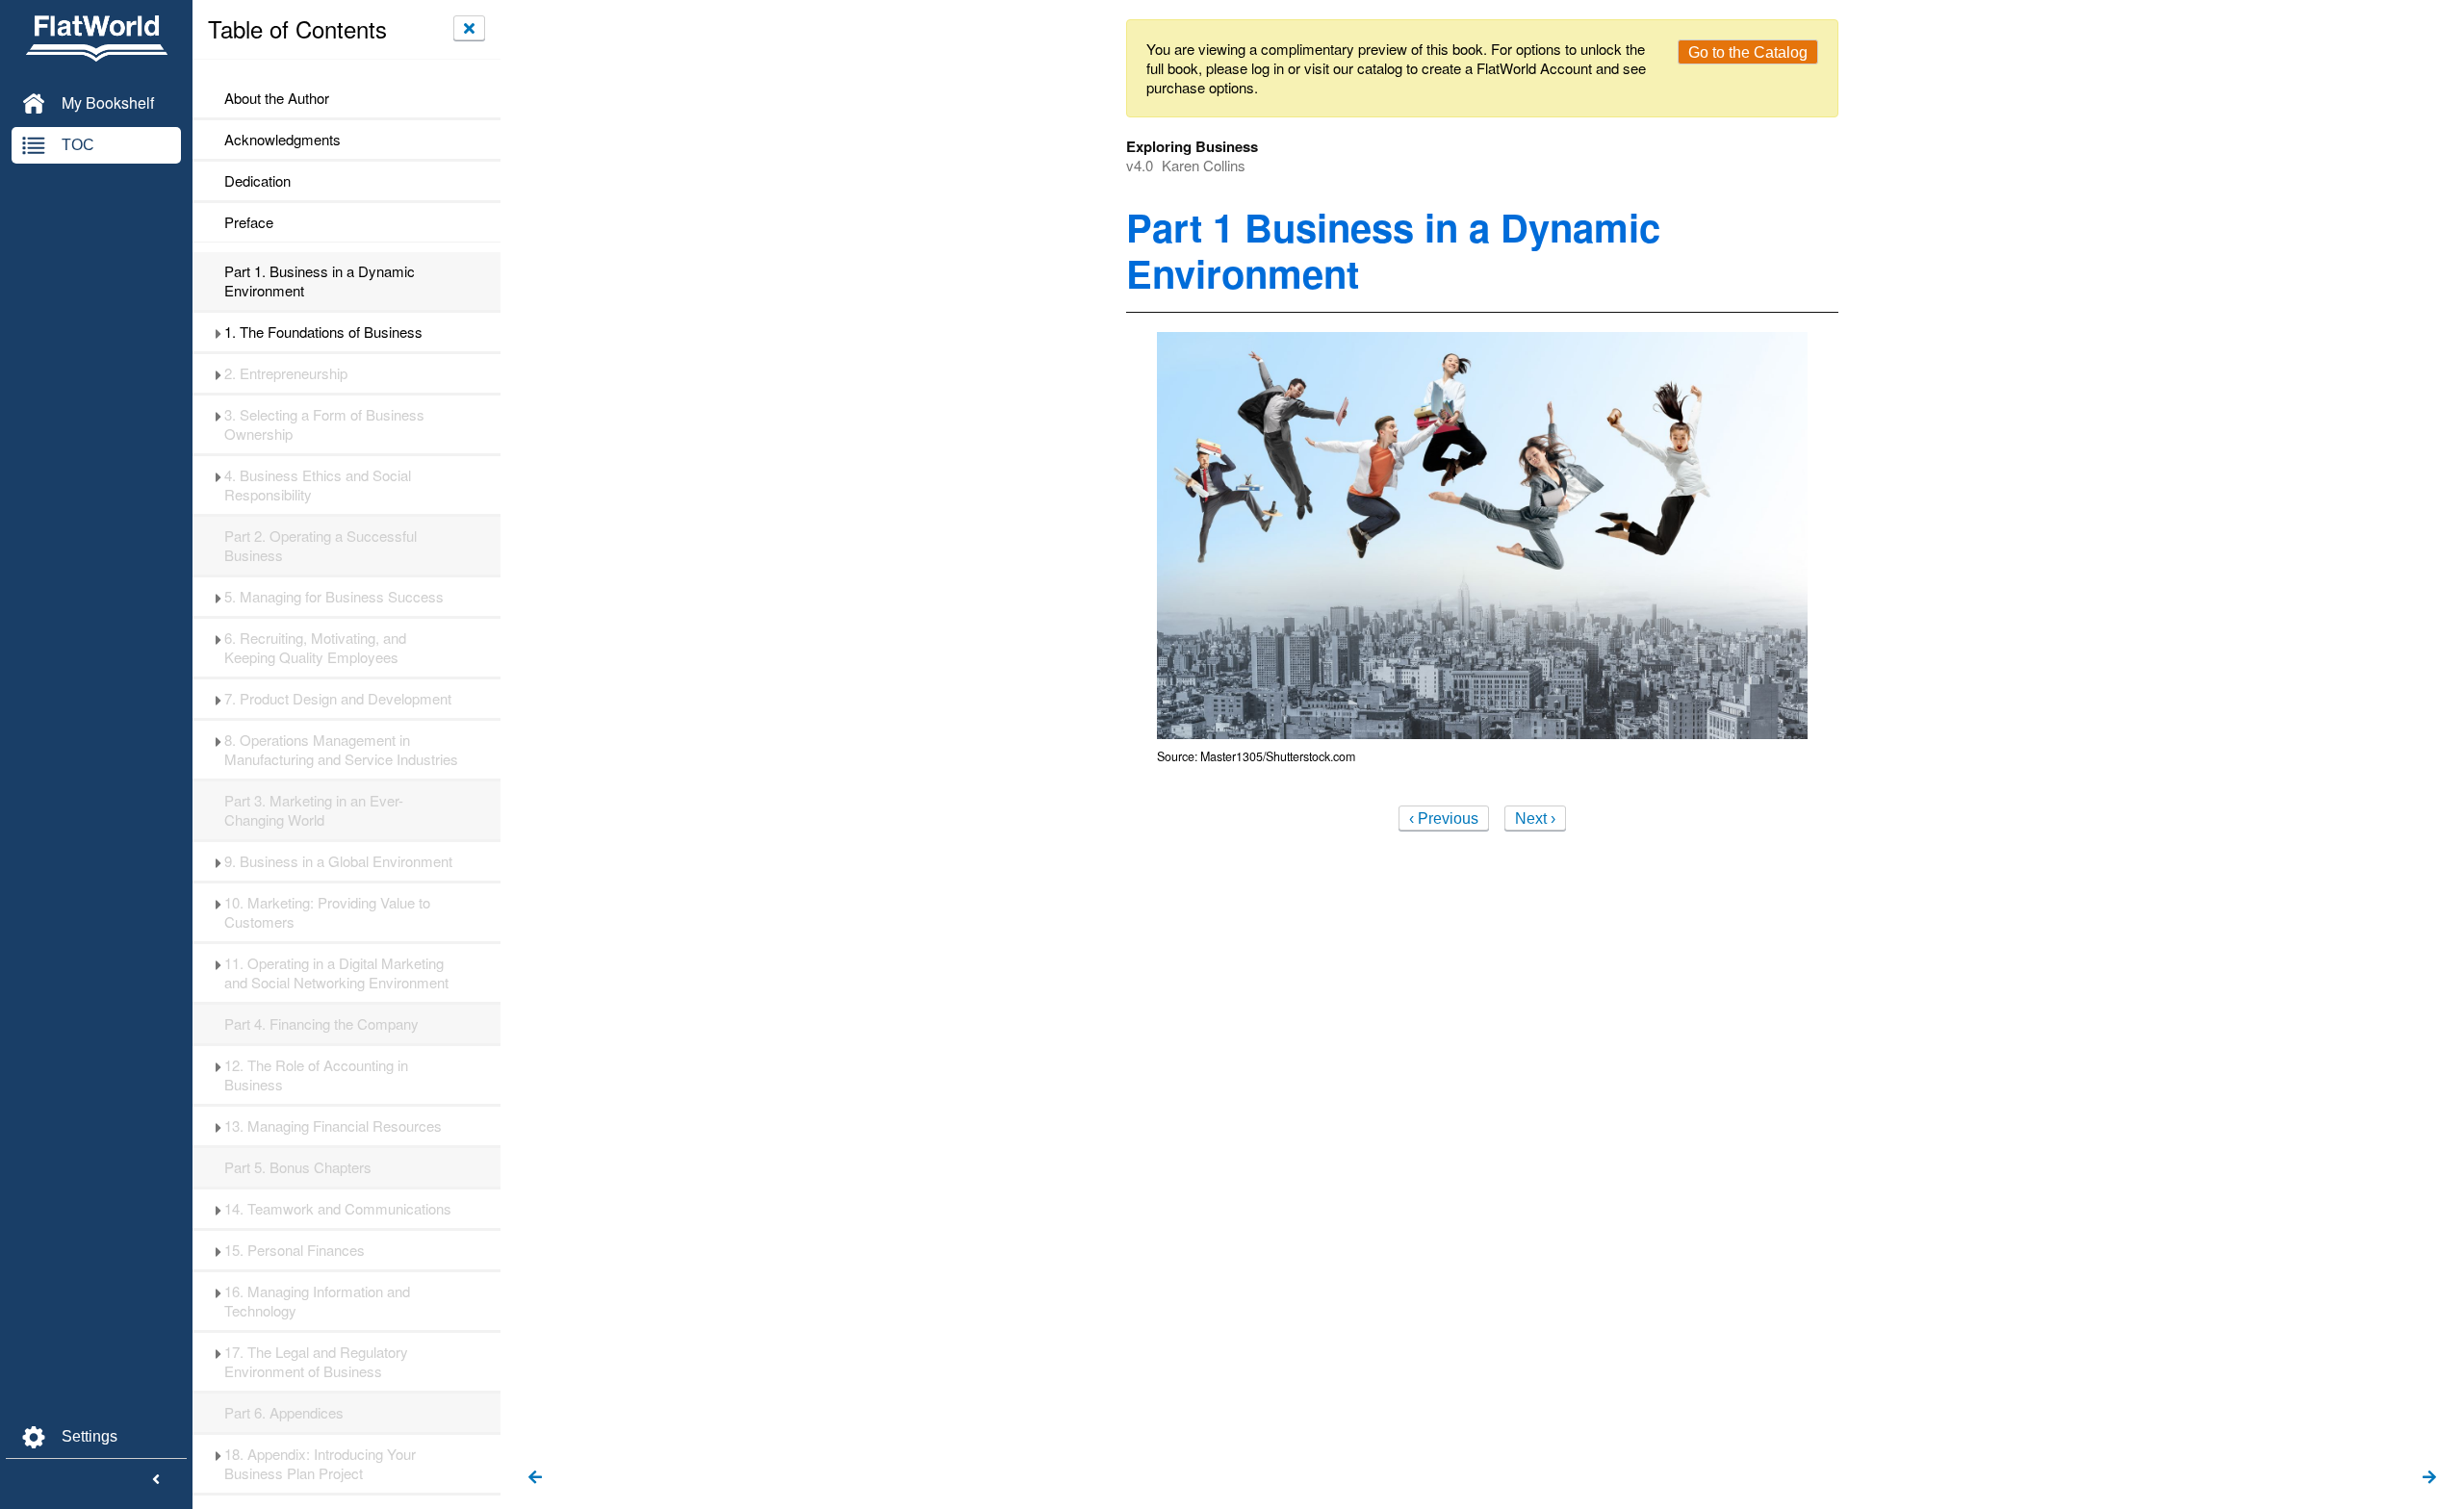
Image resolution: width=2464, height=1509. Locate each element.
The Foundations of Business (323, 332)
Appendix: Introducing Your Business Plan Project (320, 1464)
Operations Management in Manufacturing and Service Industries (341, 750)
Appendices (284, 1413)
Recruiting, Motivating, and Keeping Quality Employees (315, 648)
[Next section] (2429, 1478)
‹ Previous (1444, 818)
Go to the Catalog (1748, 52)
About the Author (277, 98)
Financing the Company (321, 1024)
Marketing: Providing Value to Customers (327, 912)
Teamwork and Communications (340, 1209)
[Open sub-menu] (218, 332)
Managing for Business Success (334, 597)
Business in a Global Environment (338, 861)
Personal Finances (296, 1250)
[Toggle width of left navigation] (156, 1480)
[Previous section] (535, 1478)
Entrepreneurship (286, 373)
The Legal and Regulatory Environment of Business (316, 1362)
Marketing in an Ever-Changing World (314, 810)
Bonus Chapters (298, 1167)
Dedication (257, 181)
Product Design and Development (338, 699)
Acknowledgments (282, 140)
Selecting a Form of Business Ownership (324, 424)
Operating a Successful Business (321, 546)
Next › (1535, 818)
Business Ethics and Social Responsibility (318, 485)
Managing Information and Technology (317, 1301)
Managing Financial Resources (333, 1126)
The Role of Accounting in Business (316, 1075)
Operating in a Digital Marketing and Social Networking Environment (336, 973)
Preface (249, 222)
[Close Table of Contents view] (469, 28)
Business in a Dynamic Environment (320, 281)
